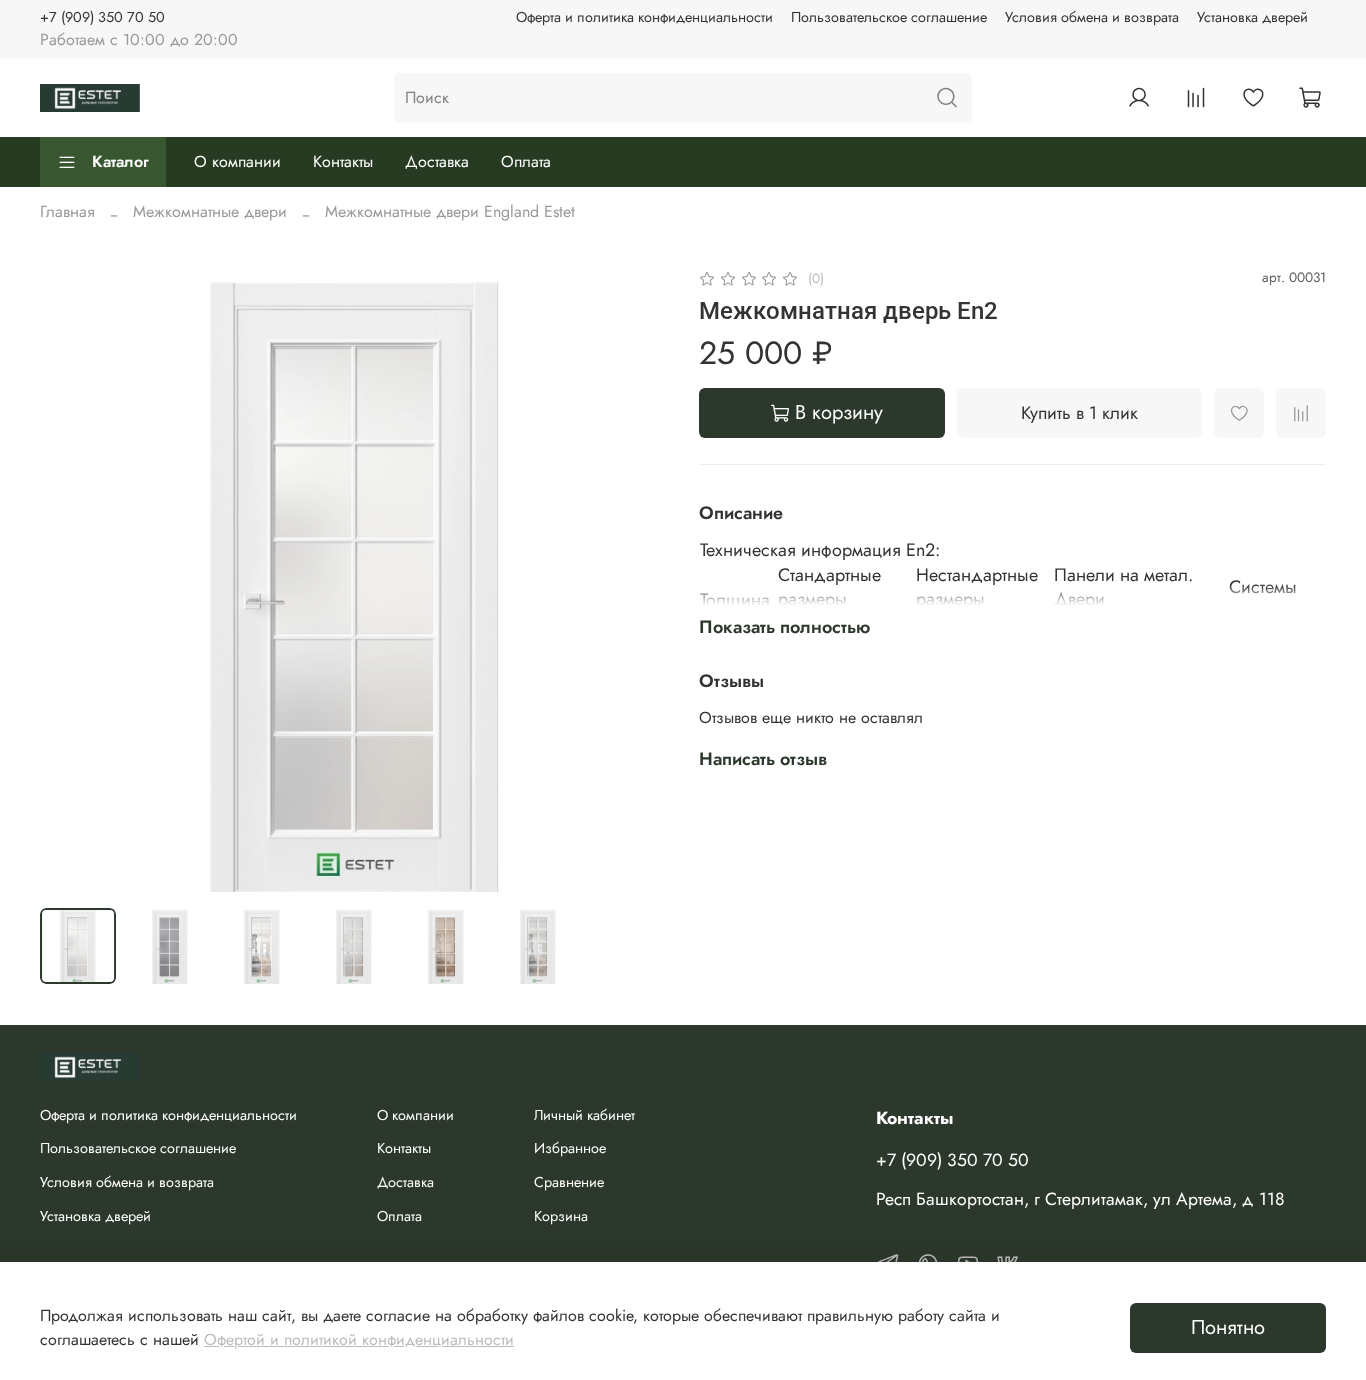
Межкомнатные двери (210, 211)
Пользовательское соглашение (889, 17)
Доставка (437, 161)
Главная (67, 211)
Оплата (526, 161)
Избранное (570, 1148)
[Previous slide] (72, 579)
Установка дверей (1252, 17)
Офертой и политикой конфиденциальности (359, 1339)
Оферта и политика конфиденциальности (644, 17)
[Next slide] (635, 579)
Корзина (561, 1216)
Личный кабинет (584, 1115)
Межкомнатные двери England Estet (450, 211)
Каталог (120, 161)
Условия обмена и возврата (1092, 17)
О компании (237, 161)
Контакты (343, 161)
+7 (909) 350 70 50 (102, 17)
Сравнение (569, 1182)
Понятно (1228, 1327)
